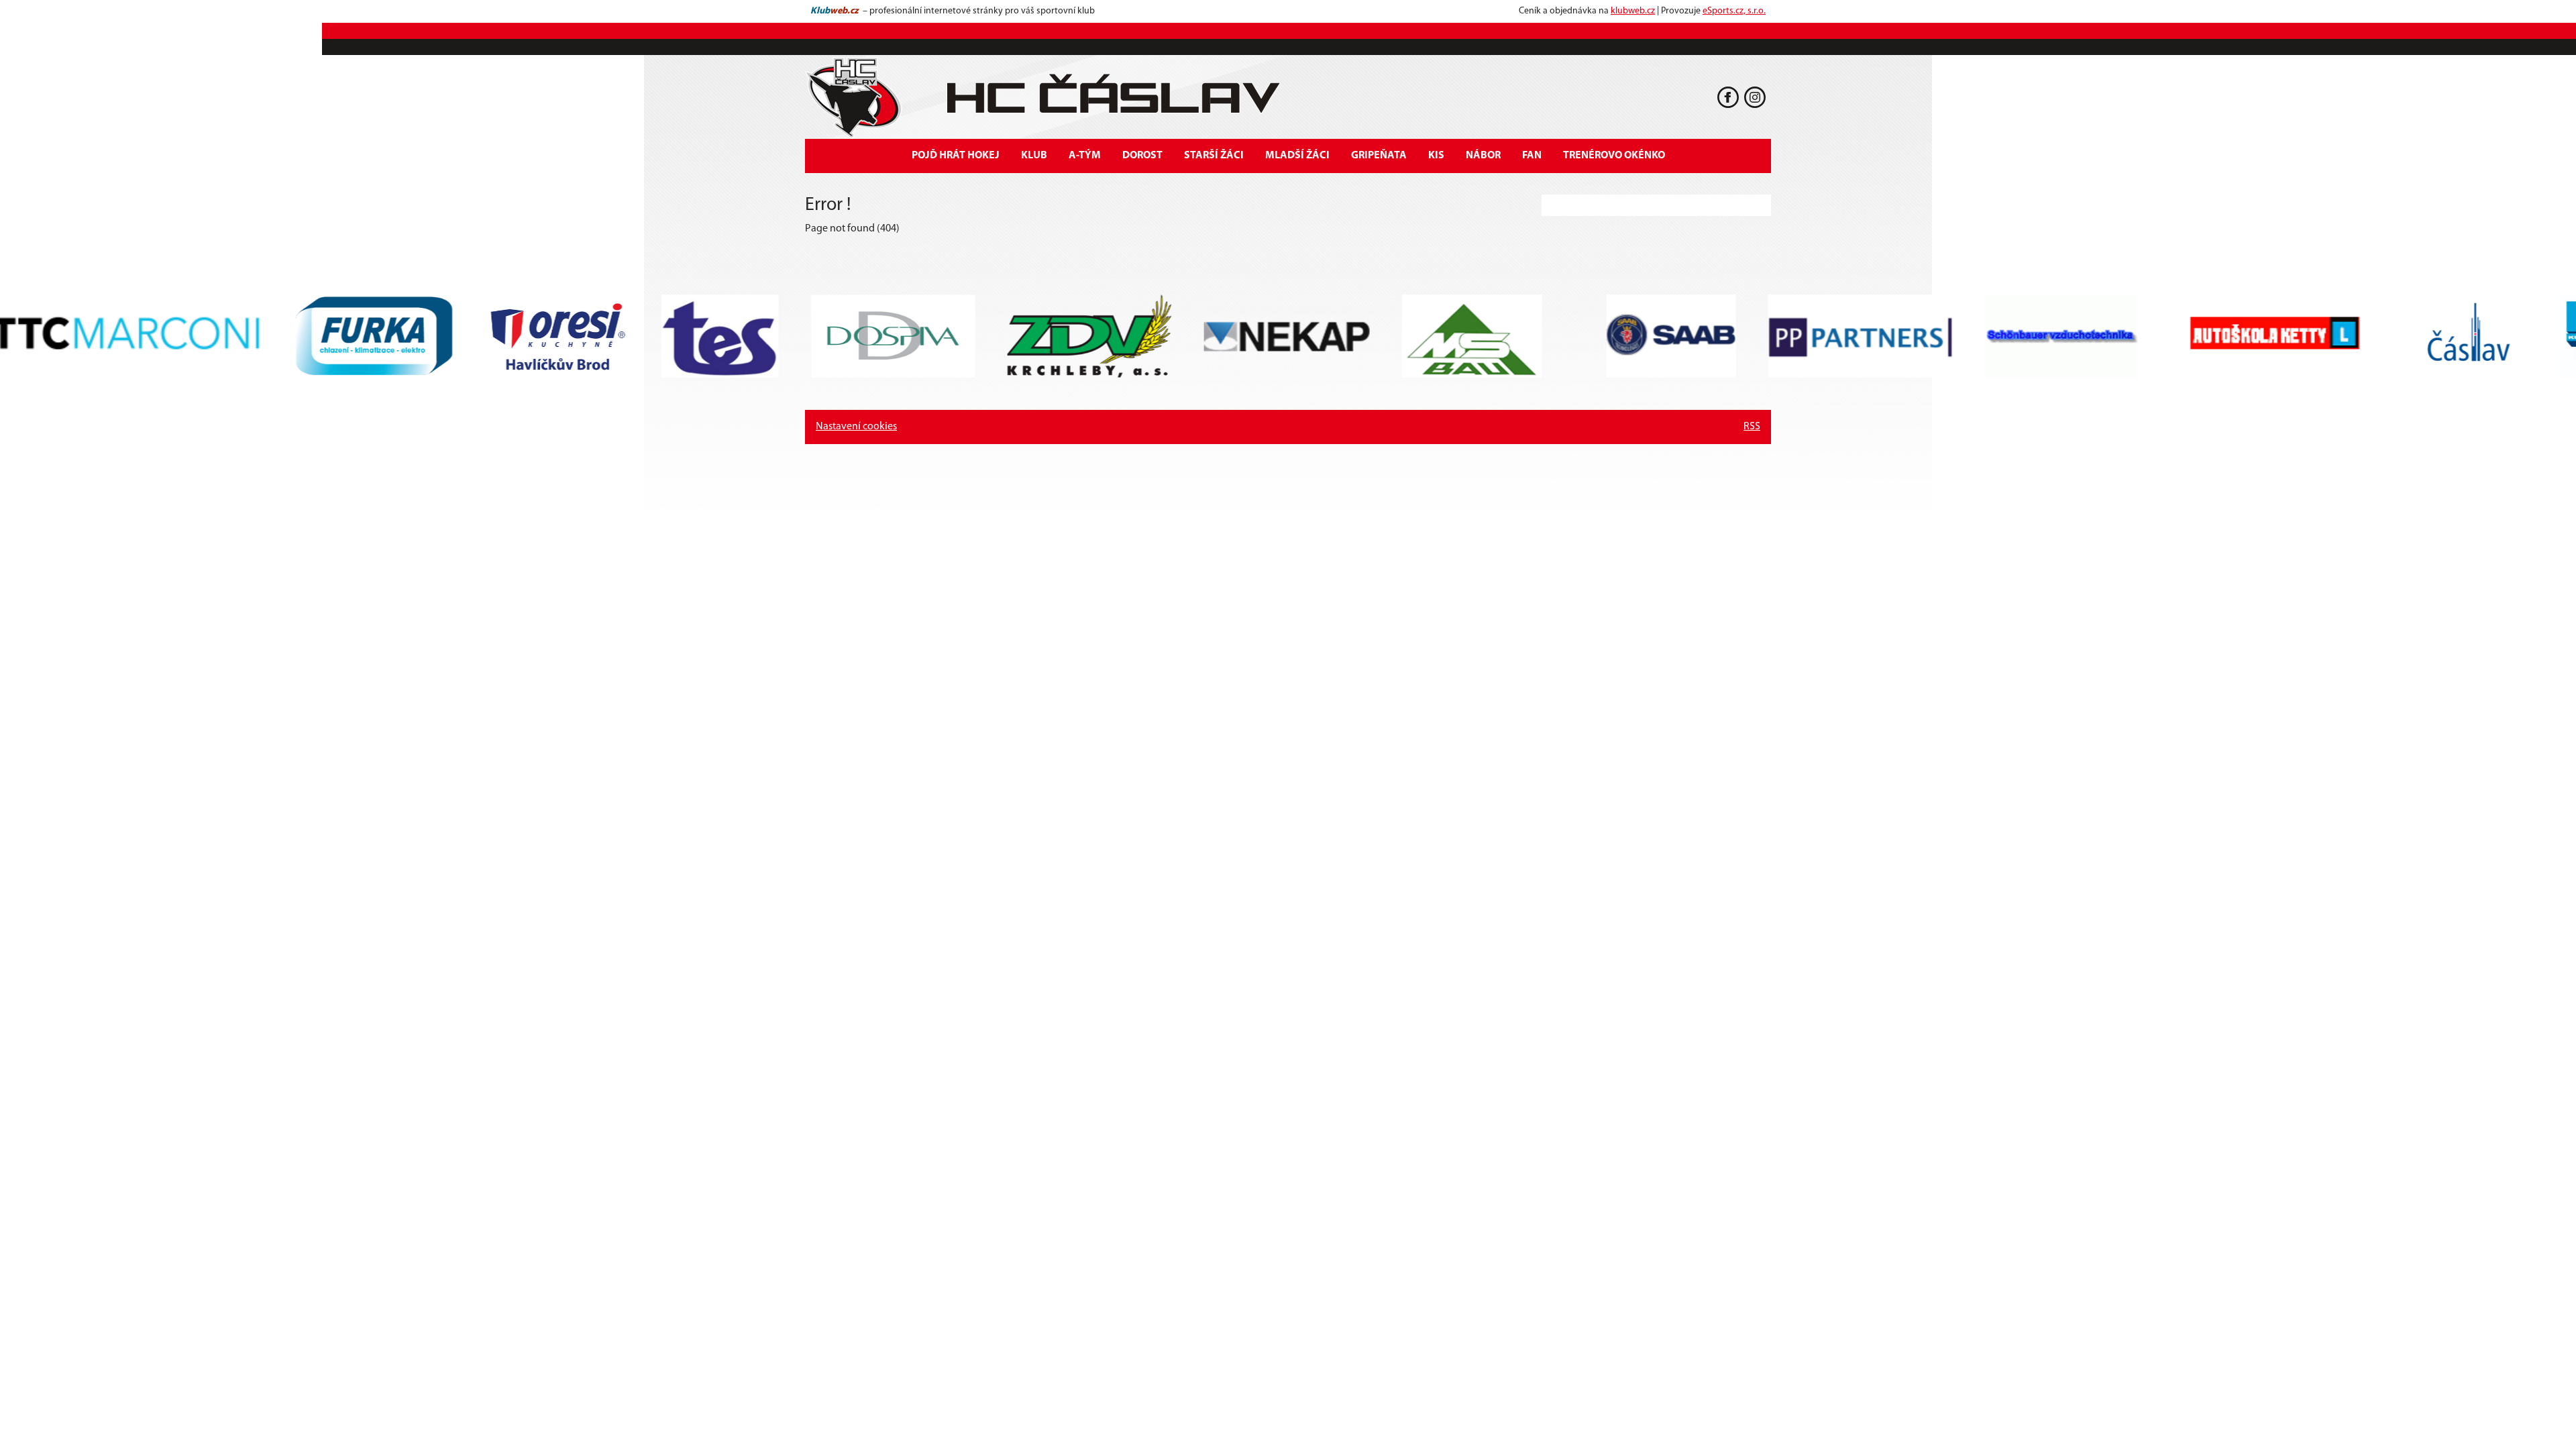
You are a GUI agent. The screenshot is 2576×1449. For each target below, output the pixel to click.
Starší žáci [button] (1214, 156)
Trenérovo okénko (1614, 156)
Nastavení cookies (856, 427)
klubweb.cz (1633, 11)
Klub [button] (1034, 156)
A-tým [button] (1085, 156)
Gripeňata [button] (1379, 156)
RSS (1752, 427)
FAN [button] (1532, 156)
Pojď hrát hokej (956, 156)
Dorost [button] (1142, 156)
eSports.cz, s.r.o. (1734, 11)
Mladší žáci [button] (1297, 156)
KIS (1436, 156)
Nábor (1483, 156)
